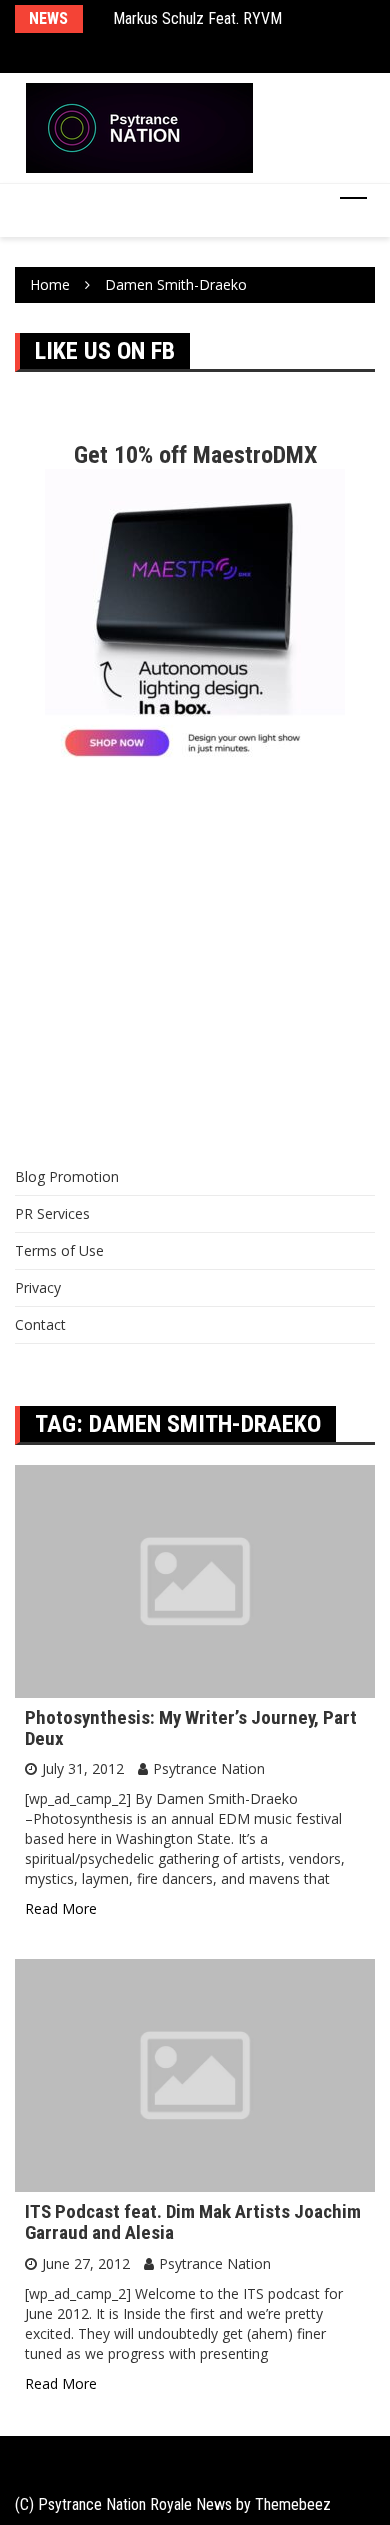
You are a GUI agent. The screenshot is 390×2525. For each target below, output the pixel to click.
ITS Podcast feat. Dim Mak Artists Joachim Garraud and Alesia (193, 2222)
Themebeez (293, 2504)
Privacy (38, 1287)
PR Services (52, 1213)
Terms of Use (59, 1250)
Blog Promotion (67, 1176)
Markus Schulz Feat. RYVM (197, 18)
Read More (61, 1908)
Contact (40, 1324)
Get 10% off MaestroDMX (195, 455)
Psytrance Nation (209, 1768)
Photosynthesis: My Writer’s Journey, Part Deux (191, 1728)
